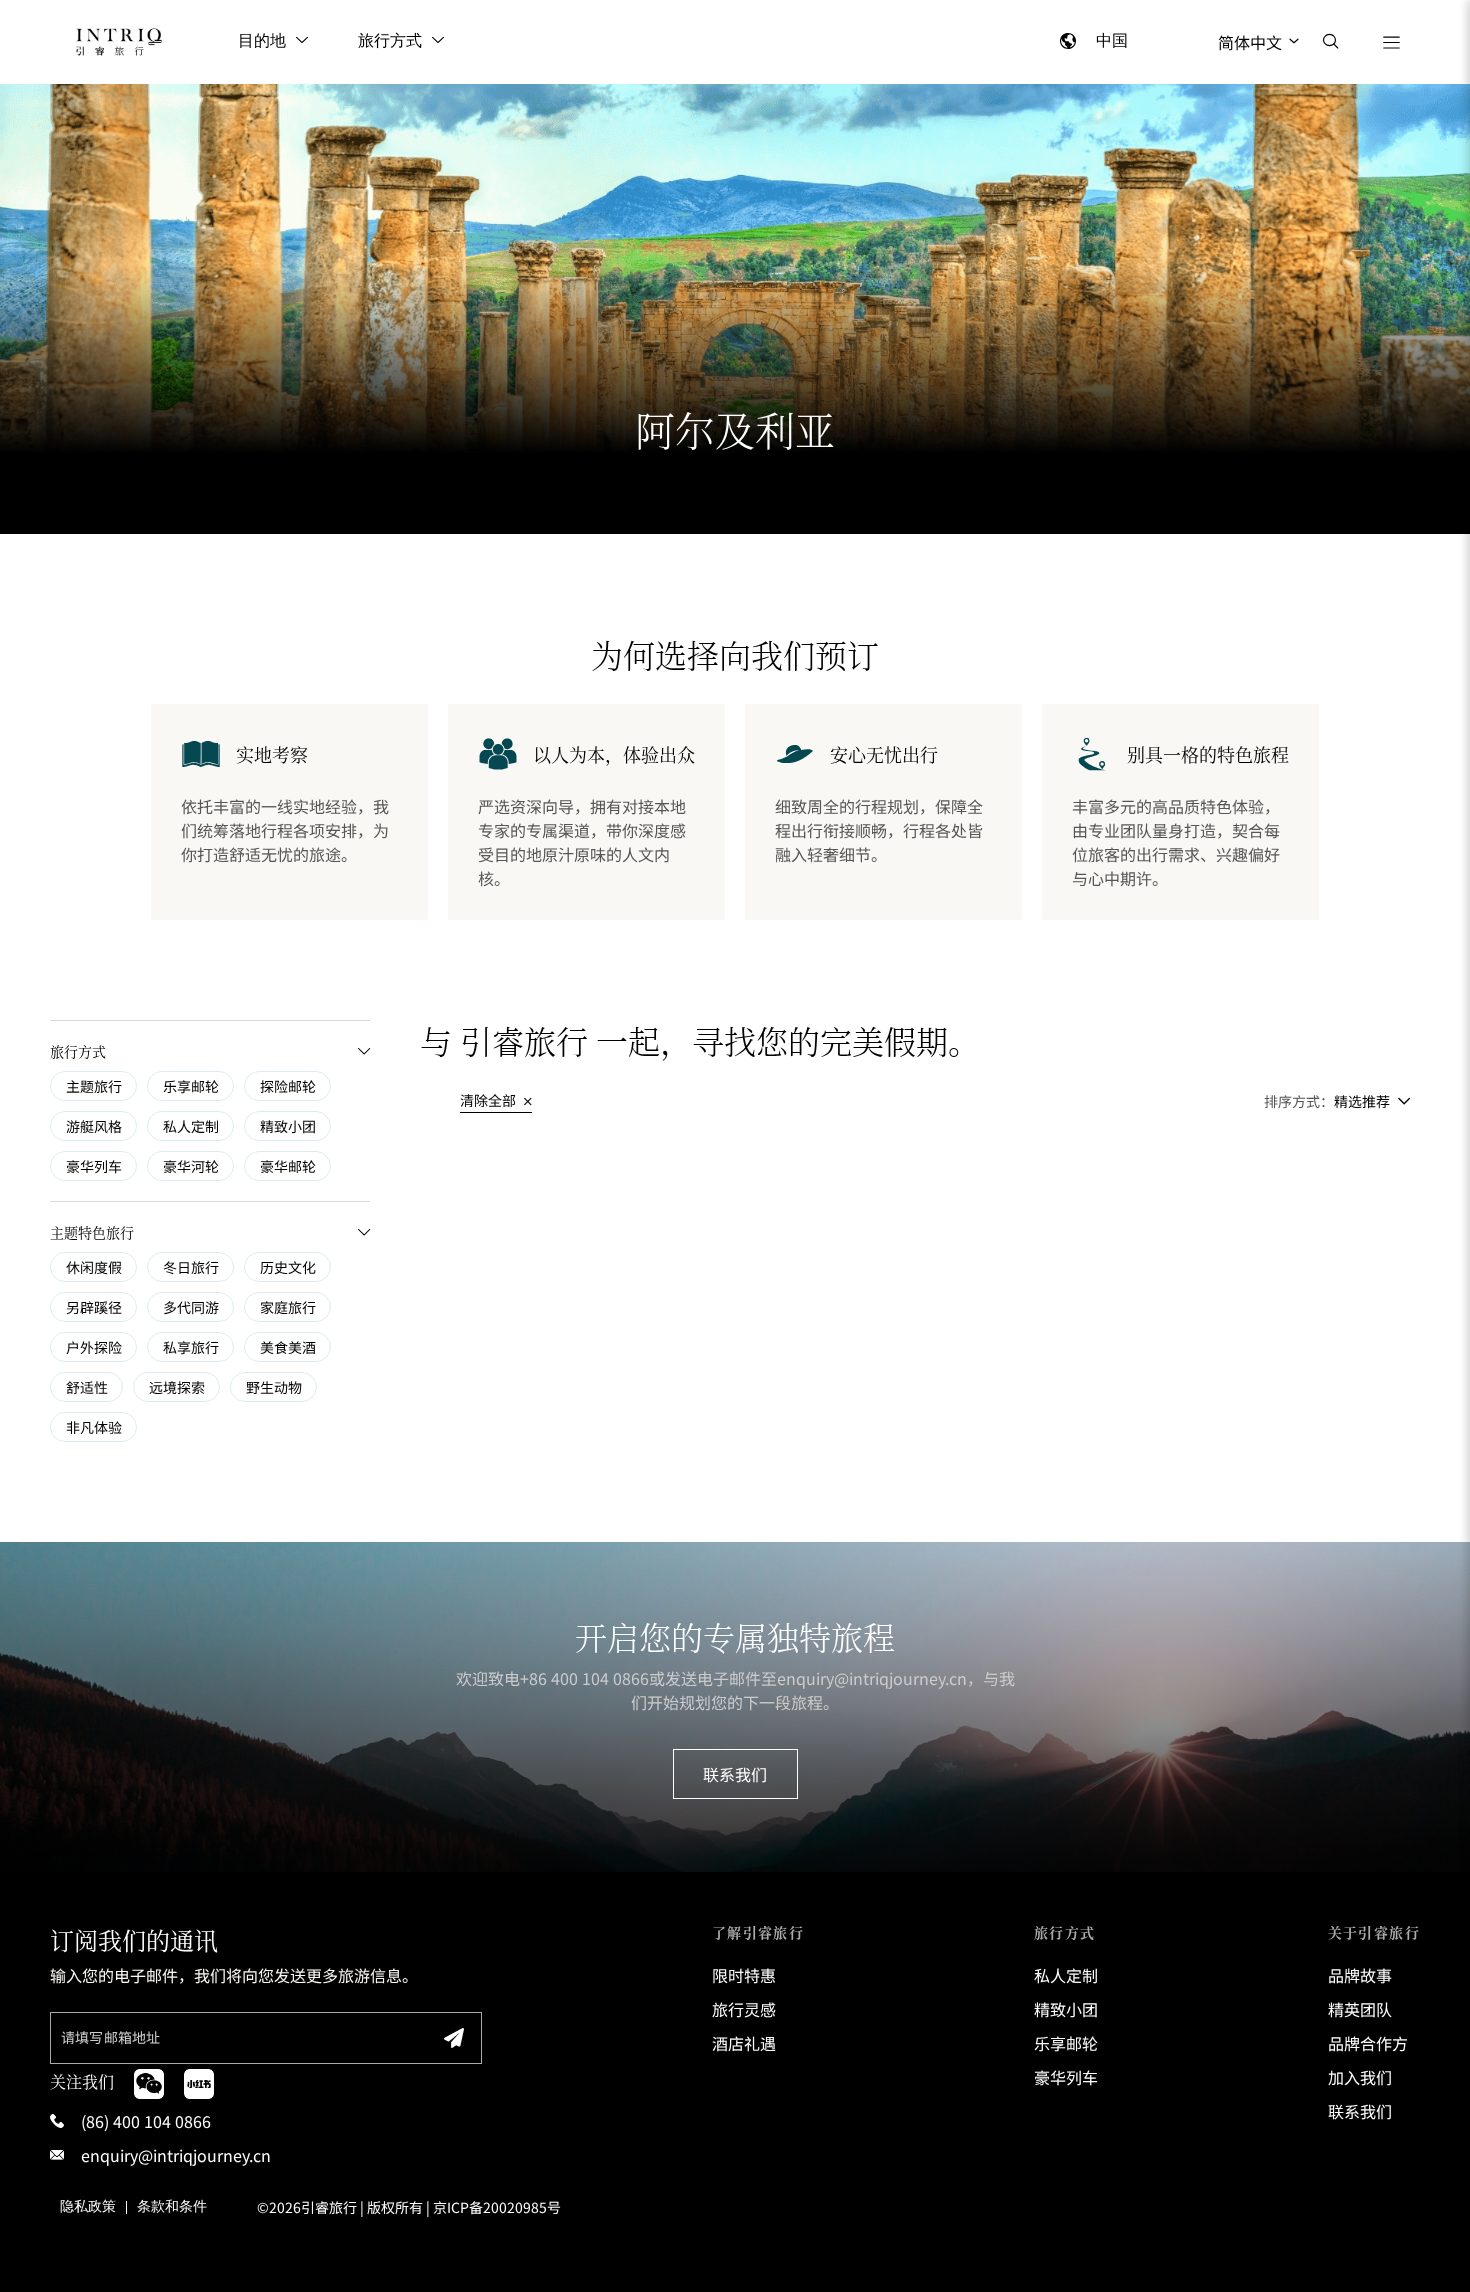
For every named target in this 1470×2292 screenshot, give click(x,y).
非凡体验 (94, 1427)
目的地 (262, 41)
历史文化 (288, 1267)
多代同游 (191, 1307)
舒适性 (87, 1387)
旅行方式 (390, 41)
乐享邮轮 (191, 1086)
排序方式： (1299, 1101)
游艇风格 (94, 1126)
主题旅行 (94, 1086)
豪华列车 (94, 1166)
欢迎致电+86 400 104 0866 (552, 1678)
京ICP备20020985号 (497, 2207)
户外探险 (94, 1347)
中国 (1112, 41)
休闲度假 (94, 1267)
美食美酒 (288, 1347)
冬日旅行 (191, 1267)
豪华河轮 (191, 1166)
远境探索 (177, 1387)
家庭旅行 (288, 1307)
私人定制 (191, 1126)
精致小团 (288, 1126)
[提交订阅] (454, 2038)
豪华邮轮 (288, 1166)
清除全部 (489, 1100)
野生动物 (274, 1387)
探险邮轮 (288, 1086)
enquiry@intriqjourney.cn (872, 1678)
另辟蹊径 (94, 1307)
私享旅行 (191, 1347)
